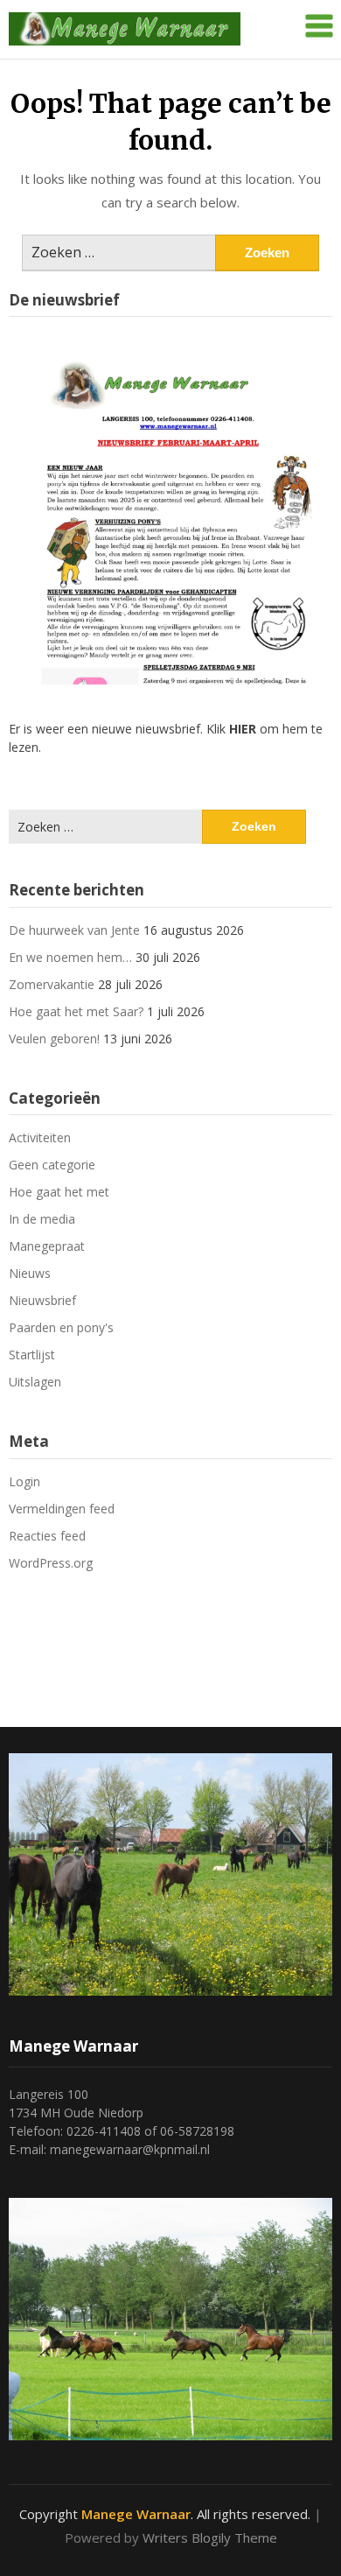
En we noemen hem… (70, 957)
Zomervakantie (52, 984)
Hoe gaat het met (59, 1192)
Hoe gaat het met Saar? (76, 1011)
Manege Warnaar (136, 2514)
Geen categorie (52, 1165)
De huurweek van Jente (74, 930)
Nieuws (30, 1273)
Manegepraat (47, 1246)
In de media (42, 1219)
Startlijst (32, 1355)
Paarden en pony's (61, 1327)
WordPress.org (51, 1563)
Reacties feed (47, 1536)
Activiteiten (40, 1137)
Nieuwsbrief (42, 1300)
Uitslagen (35, 1382)
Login (24, 1481)
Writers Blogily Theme (210, 2537)
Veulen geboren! (54, 1039)
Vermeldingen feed (62, 1509)
